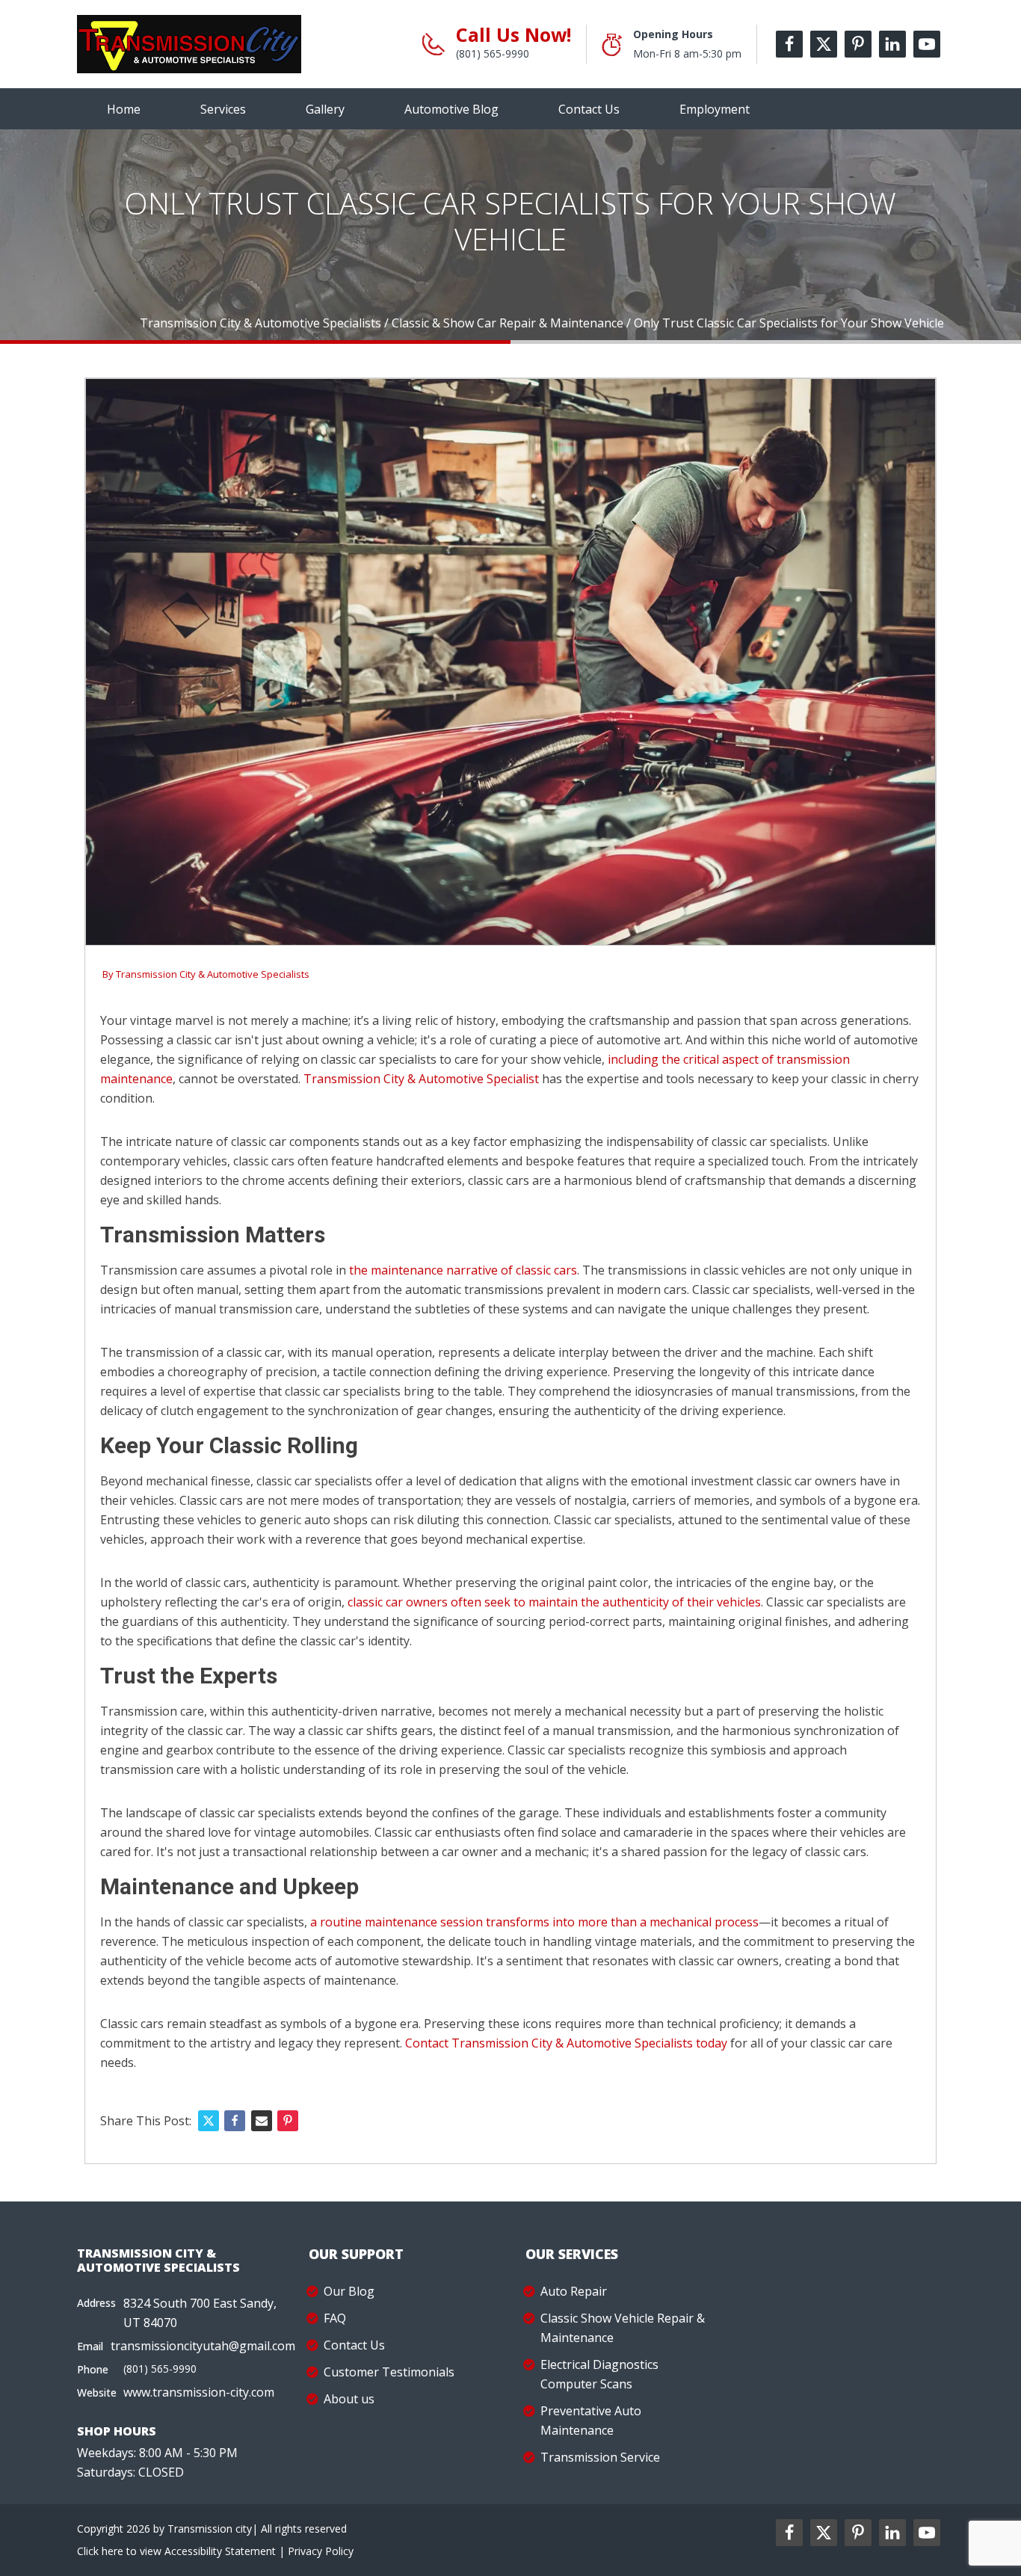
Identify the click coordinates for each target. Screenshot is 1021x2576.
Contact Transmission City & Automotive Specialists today (566, 2043)
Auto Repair (574, 2291)
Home (124, 109)
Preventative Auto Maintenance (591, 2421)
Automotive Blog (451, 109)
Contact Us (589, 109)
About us (349, 2399)
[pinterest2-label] (858, 2533)
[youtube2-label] (927, 2533)
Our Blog (349, 2291)
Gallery (325, 109)
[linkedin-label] (892, 44)
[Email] (262, 2121)
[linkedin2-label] (892, 2533)
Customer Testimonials (389, 2372)
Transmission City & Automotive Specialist (421, 1079)
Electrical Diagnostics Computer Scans (599, 2374)
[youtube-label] (927, 44)
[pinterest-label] (858, 44)
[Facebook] (235, 2121)
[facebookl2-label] (789, 2533)
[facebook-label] (789, 44)
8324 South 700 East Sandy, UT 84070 (200, 2313)
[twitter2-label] (824, 2533)
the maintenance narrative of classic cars (463, 1270)
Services (223, 109)
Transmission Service (600, 2457)
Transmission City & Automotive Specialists (213, 974)
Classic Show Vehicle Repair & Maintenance (623, 2328)
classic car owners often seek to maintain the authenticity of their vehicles (554, 1602)
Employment (715, 109)
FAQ (335, 2318)
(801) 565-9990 (493, 53)
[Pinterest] (288, 2121)
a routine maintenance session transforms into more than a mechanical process (534, 1922)
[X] (209, 2121)
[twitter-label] (824, 44)
